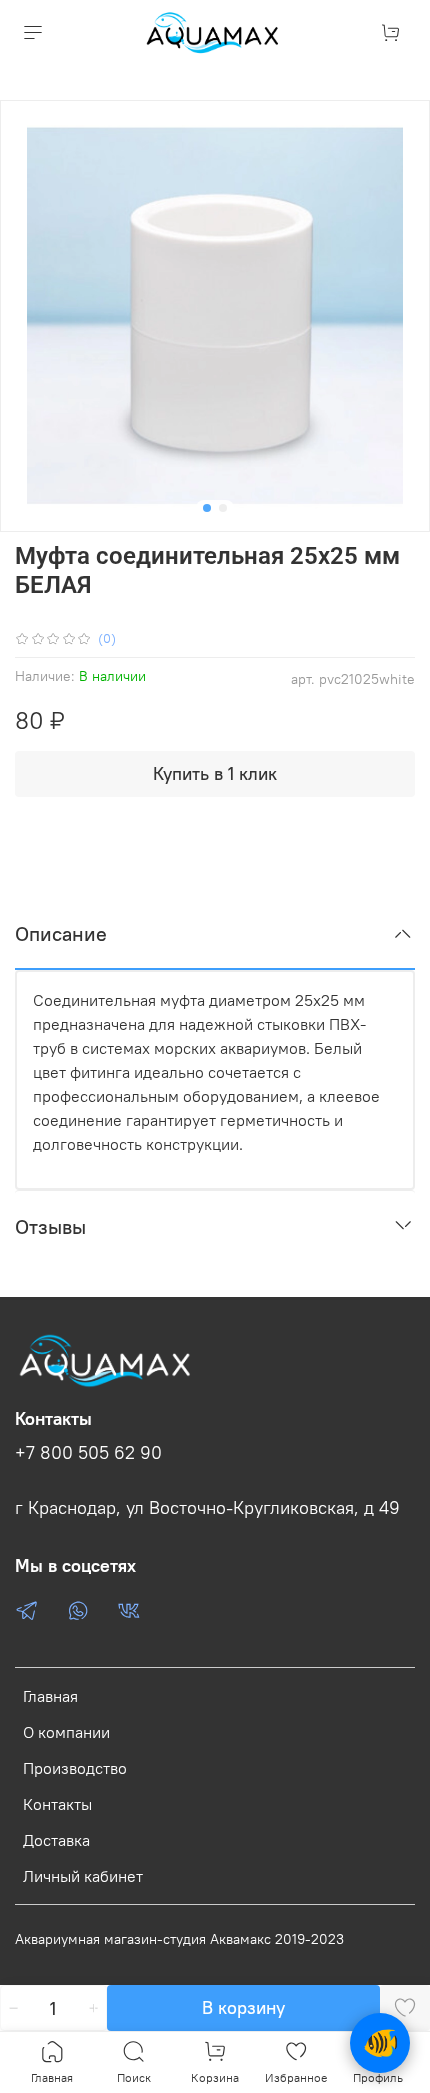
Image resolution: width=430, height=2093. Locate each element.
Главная (50, 1696)
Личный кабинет (83, 1876)
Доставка (56, 1840)
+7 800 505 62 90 (88, 1453)
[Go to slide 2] (223, 508)
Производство (75, 1768)
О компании (66, 1732)
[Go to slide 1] (207, 508)
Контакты (57, 1804)
